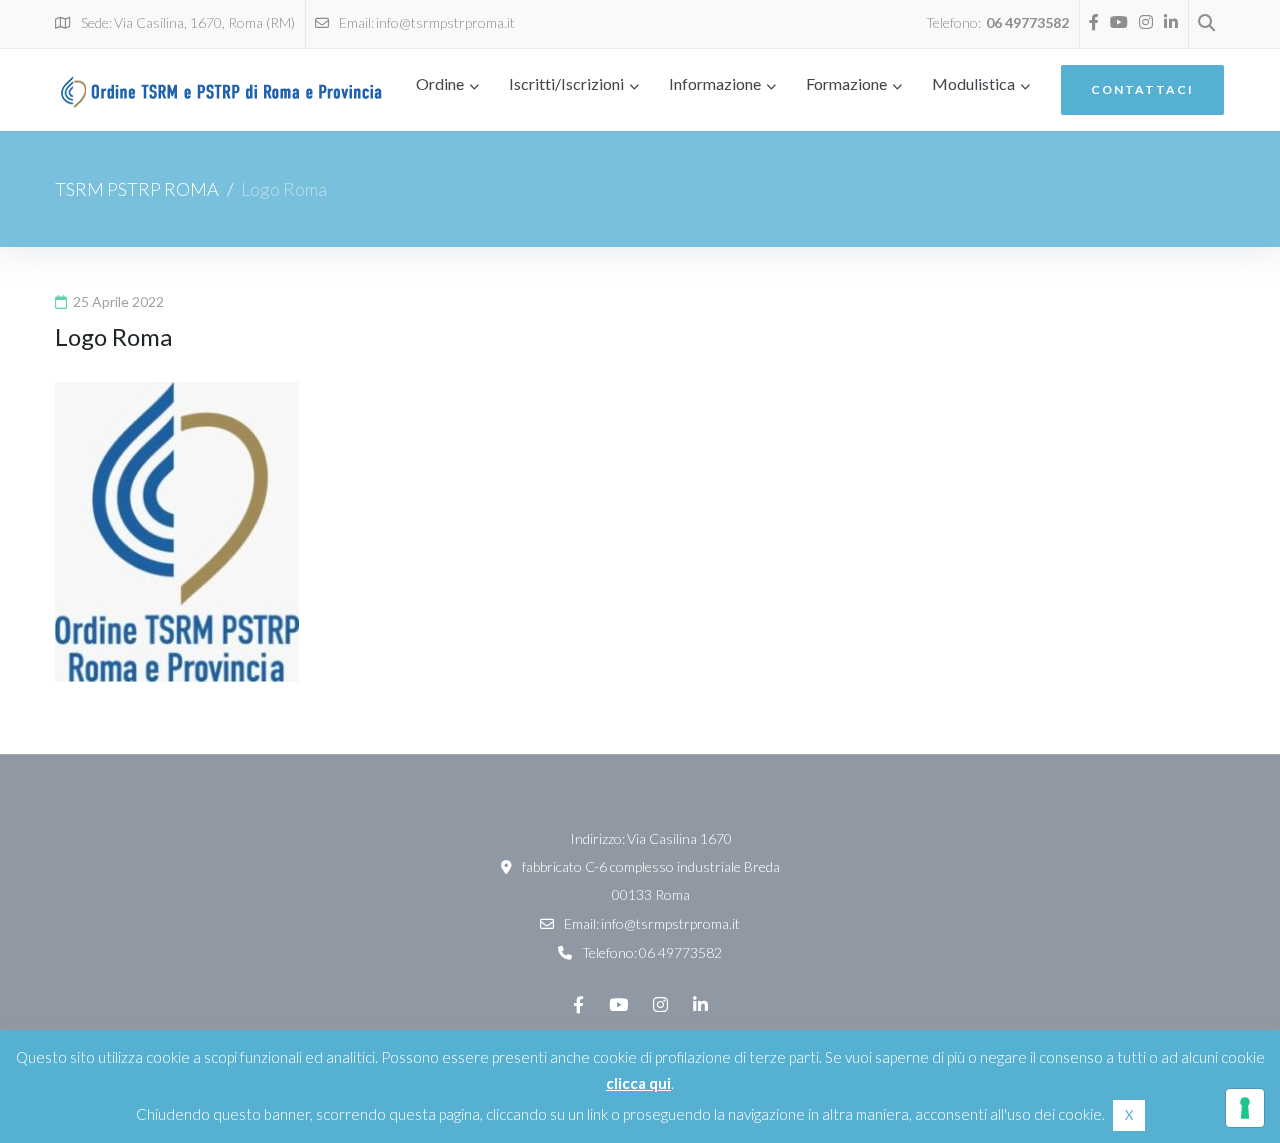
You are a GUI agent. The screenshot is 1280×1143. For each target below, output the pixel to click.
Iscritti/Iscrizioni (566, 83)
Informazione (715, 83)
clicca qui (638, 1083)
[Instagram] (1146, 22)
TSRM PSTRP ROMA (137, 189)
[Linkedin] (1171, 22)
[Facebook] (1094, 22)
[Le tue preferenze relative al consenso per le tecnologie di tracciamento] (1245, 1108)
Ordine (440, 83)
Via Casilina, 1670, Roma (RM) (204, 22)
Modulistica (973, 83)
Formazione (846, 83)
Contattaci (1142, 89)
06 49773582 (1027, 22)
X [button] (1129, 1115)
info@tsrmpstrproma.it (445, 22)
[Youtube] (1119, 22)
